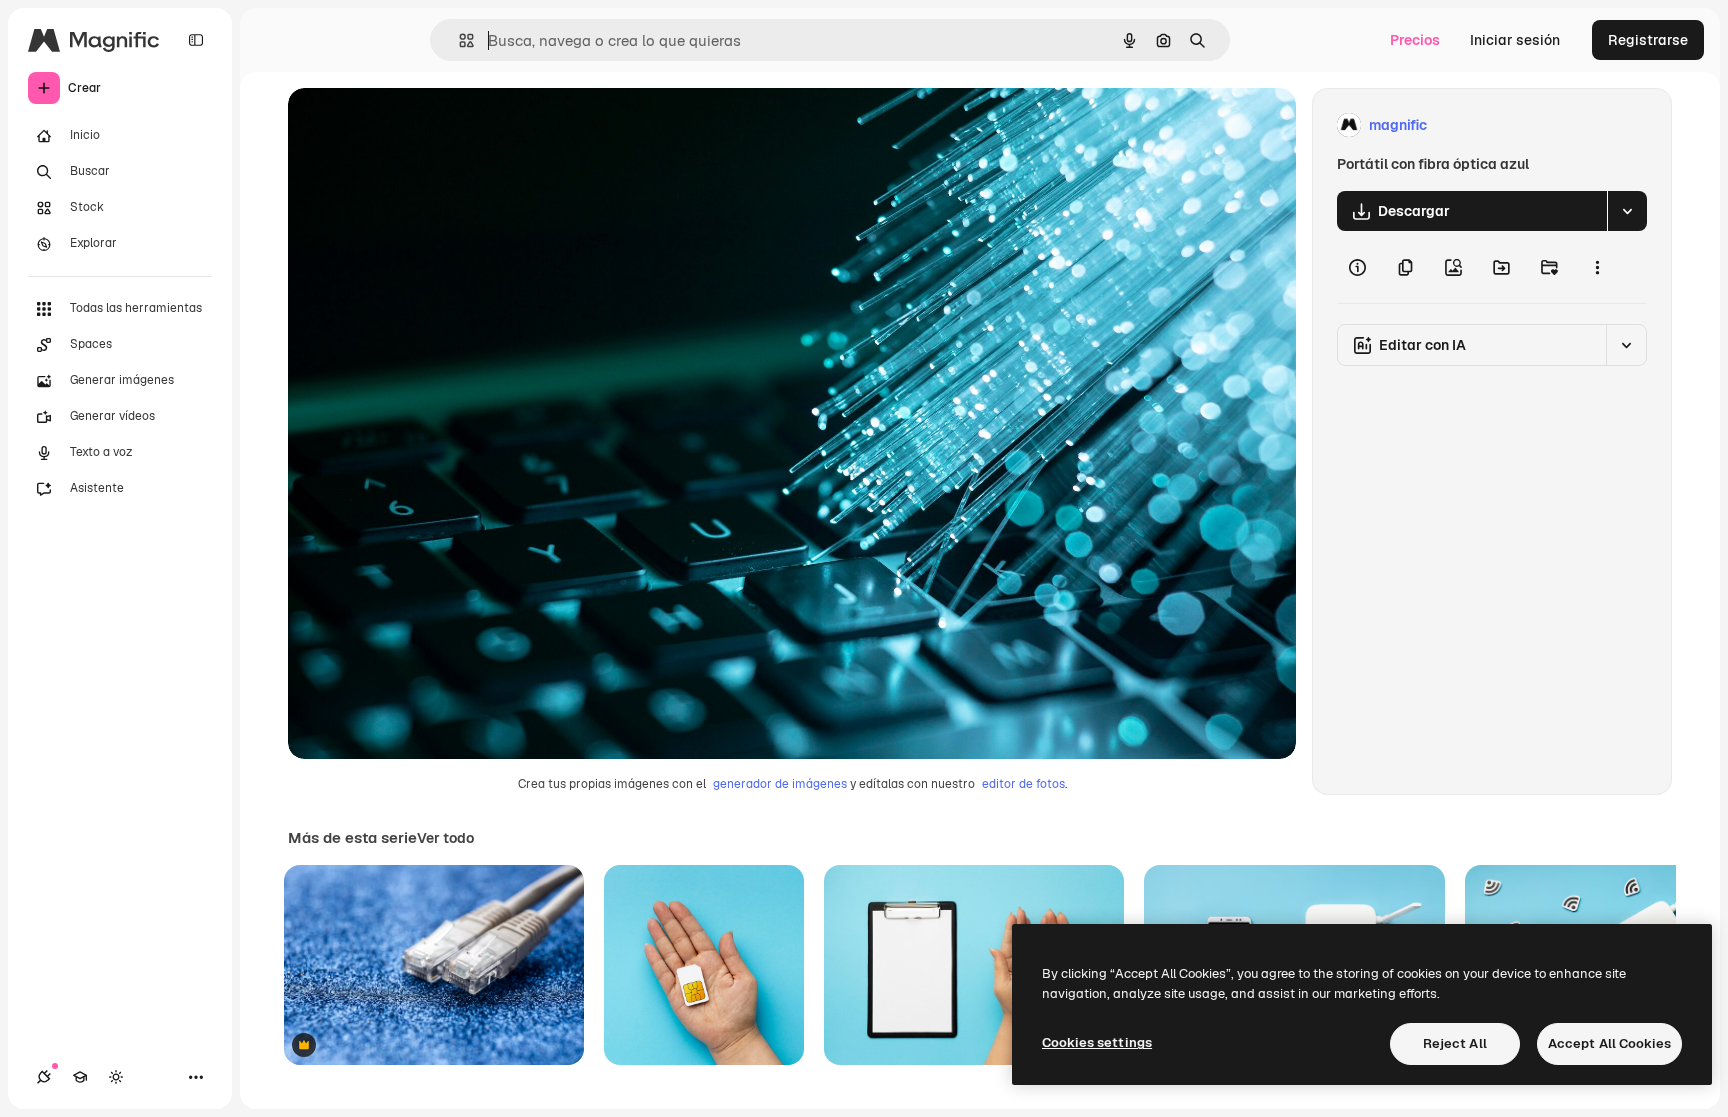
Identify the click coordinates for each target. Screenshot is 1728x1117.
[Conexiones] (44, 1077)
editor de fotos (1023, 784)
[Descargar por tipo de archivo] (1627, 211)
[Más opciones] (1597, 267)
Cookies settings (1097, 1042)
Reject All (1455, 1043)
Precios (1415, 40)
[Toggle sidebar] (196, 40)
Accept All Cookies (1609, 1043)
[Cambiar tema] (116, 1077)
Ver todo (445, 838)
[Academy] (80, 1077)
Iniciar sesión (1515, 40)
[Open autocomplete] (458, 40)
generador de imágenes (780, 784)
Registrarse (1648, 40)
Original (416, 125)
